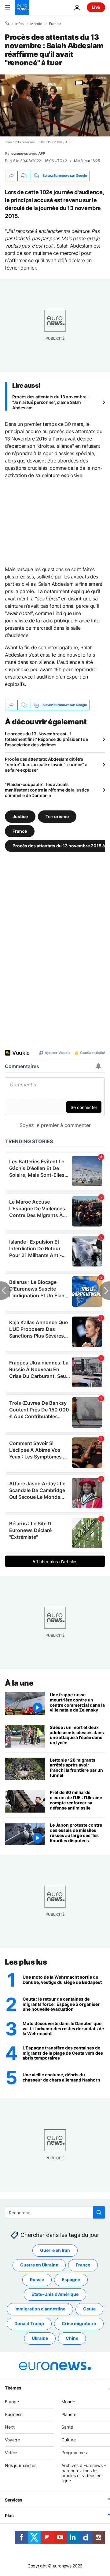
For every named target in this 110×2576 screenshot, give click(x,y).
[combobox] (55, 2212)
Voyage (12, 2440)
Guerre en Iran (55, 2250)
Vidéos (12, 2453)
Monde (36, 24)
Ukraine (40, 2338)
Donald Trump (29, 2324)
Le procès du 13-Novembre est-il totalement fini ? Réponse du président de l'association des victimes (46, 739)
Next (10, 2427)
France (55, 24)
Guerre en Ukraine (39, 2265)
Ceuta (89, 2309)
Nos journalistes (21, 2465)
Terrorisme (57, 816)
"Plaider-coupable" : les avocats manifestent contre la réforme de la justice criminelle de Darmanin (47, 790)
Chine (72, 2338)
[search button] (99, 2212)
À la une (19, 1683)
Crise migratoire (79, 2324)
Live (96, 7)
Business (14, 2414)
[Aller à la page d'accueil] (22, 7)
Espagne (71, 2280)
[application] (55, 105)
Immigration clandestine (40, 2309)
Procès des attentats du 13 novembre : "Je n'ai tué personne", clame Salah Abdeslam (50, 402)
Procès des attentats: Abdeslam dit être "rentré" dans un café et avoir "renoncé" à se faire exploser (46, 764)
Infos (19, 24)
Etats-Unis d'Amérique (55, 2294)
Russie (37, 2280)
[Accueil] (7, 24)
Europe (12, 2402)
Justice (20, 816)
